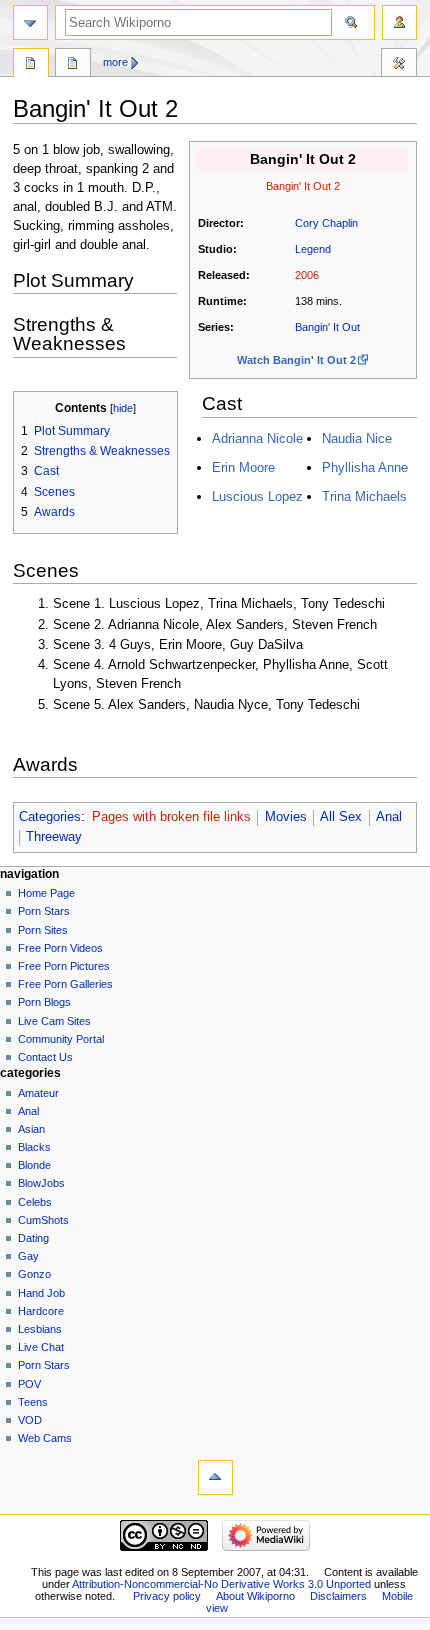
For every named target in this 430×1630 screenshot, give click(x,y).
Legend (313, 249)
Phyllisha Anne (365, 467)
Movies (286, 817)
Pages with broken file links (171, 817)
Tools (399, 65)
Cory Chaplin (326, 223)
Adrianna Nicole (257, 438)
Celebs (35, 1202)
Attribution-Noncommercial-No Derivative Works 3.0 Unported (221, 1584)
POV (29, 1384)
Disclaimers (338, 1596)
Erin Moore (243, 467)
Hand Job (41, 1293)
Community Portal (61, 1039)
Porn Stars (44, 911)
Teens (33, 1402)
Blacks (34, 1147)
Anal (389, 817)
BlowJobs (41, 1183)
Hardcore (41, 1311)
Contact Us (45, 1057)
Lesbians (40, 1329)
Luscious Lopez (257, 496)
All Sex (341, 817)
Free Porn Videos (60, 948)
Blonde (34, 1165)
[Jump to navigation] (30, 22)
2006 (307, 275)
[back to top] (215, 1477)
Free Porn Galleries (65, 984)
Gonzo (34, 1274)
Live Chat (41, 1347)
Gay (28, 1256)
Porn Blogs (44, 1002)
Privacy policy (167, 1596)
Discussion (73, 65)
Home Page (46, 893)
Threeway (54, 837)
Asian (31, 1129)
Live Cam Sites (54, 1021)
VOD (30, 1420)
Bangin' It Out (327, 327)
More (115, 62)
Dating (33, 1238)
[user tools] (399, 22)
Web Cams (45, 1438)
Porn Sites (43, 930)
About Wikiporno (255, 1596)
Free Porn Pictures (64, 966)
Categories (50, 817)
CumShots (43, 1220)
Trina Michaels (364, 496)
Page (31, 65)
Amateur (38, 1093)
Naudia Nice (357, 438)
